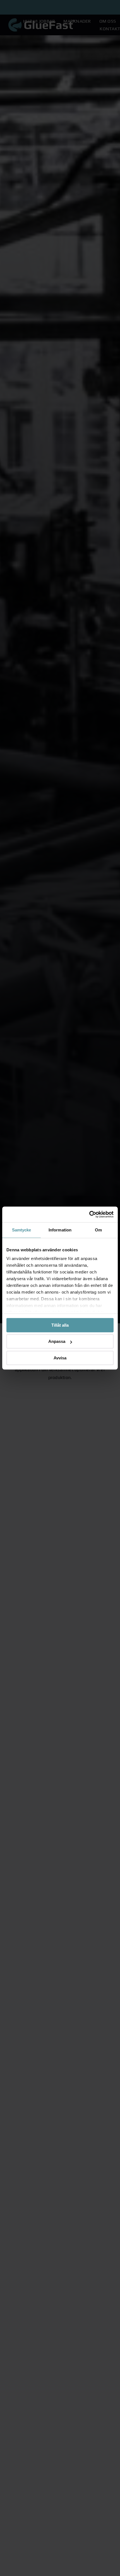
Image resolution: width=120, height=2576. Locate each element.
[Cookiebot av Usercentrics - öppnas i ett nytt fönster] (89, 1214)
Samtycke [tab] (22, 1230)
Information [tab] (60, 1230)
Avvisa (60, 1358)
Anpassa (57, 1341)
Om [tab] (98, 1230)
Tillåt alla (60, 1325)
